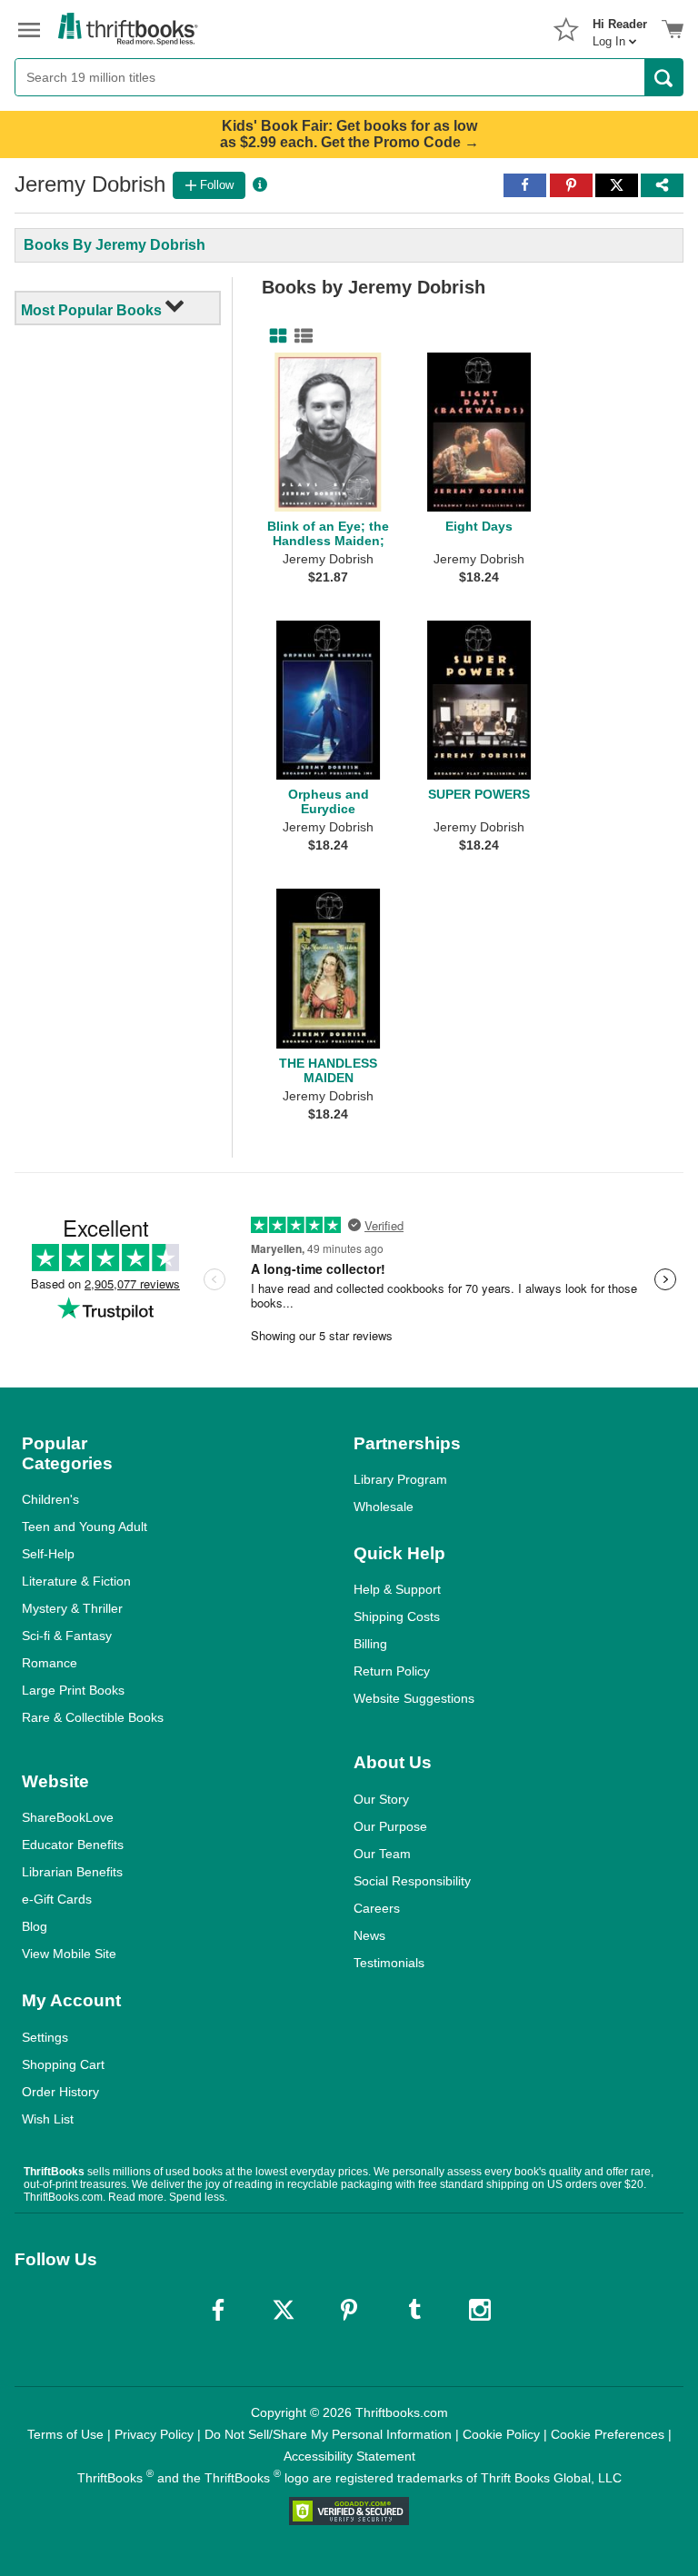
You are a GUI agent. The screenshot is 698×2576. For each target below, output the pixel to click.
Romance (50, 1663)
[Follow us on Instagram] (480, 2310)
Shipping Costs (397, 1616)
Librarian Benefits (72, 1872)
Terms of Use (65, 2434)
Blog (35, 1926)
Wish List (48, 2119)
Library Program (400, 1479)
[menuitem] (620, 27)
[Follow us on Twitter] (284, 2310)
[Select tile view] (300, 336)
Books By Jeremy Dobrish (115, 245)
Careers (377, 1908)
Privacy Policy (154, 2434)
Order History (60, 2092)
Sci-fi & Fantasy (67, 1636)
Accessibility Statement (349, 2456)
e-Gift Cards (57, 1899)
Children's (50, 1499)
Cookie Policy (501, 2434)
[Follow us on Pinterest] (349, 2310)
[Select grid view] (274, 336)
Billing (370, 1644)
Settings (45, 2037)
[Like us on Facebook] (218, 2310)
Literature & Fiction (76, 1581)
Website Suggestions (414, 1698)
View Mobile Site (69, 1954)
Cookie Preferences (608, 2434)
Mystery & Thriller (72, 1608)
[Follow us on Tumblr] (414, 2310)
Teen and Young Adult (85, 1527)
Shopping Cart (63, 2064)
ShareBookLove (68, 1817)
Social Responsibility (412, 1881)
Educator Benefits (73, 1845)
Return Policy (392, 1671)
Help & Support (397, 1589)
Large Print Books (73, 1690)
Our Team (382, 1854)
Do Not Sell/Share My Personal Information (328, 2434)
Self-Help (48, 1554)
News (369, 1935)
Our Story (381, 1799)
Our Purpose (390, 1826)
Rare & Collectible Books (93, 1717)
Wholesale (384, 1507)
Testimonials (389, 1963)
